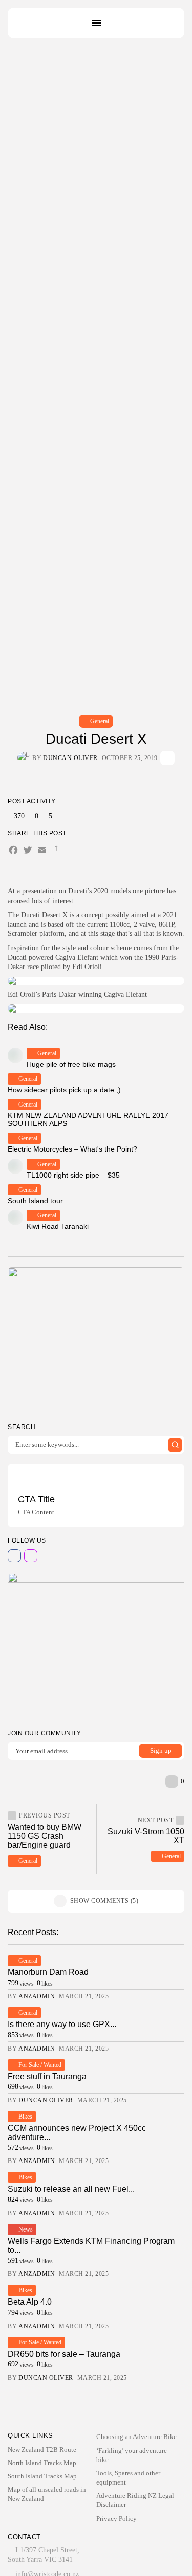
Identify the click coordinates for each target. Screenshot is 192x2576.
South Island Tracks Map (42, 2476)
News (26, 2229)
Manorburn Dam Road (48, 1972)
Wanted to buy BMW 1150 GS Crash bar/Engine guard (45, 1836)
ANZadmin (37, 1996)
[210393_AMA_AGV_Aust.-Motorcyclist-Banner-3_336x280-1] (96, 1341)
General (100, 721)
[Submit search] (175, 1445)
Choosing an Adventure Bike (136, 2437)
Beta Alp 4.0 (30, 2302)
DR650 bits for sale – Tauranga (64, 2354)
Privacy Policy (116, 2518)
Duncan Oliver (70, 758)
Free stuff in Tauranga (47, 2076)
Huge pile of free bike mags (71, 1064)
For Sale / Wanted (40, 2065)
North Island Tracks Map (42, 2463)
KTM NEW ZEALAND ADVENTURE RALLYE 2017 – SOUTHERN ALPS (91, 1119)
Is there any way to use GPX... (62, 2024)
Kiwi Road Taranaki (58, 1226)
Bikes (25, 2117)
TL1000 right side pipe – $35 (73, 1175)
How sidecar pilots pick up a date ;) (64, 1090)
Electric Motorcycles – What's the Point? (72, 1149)
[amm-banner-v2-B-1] (96, 1646)
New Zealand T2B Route (42, 2449)
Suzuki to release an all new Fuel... (71, 2189)
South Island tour (35, 1201)
